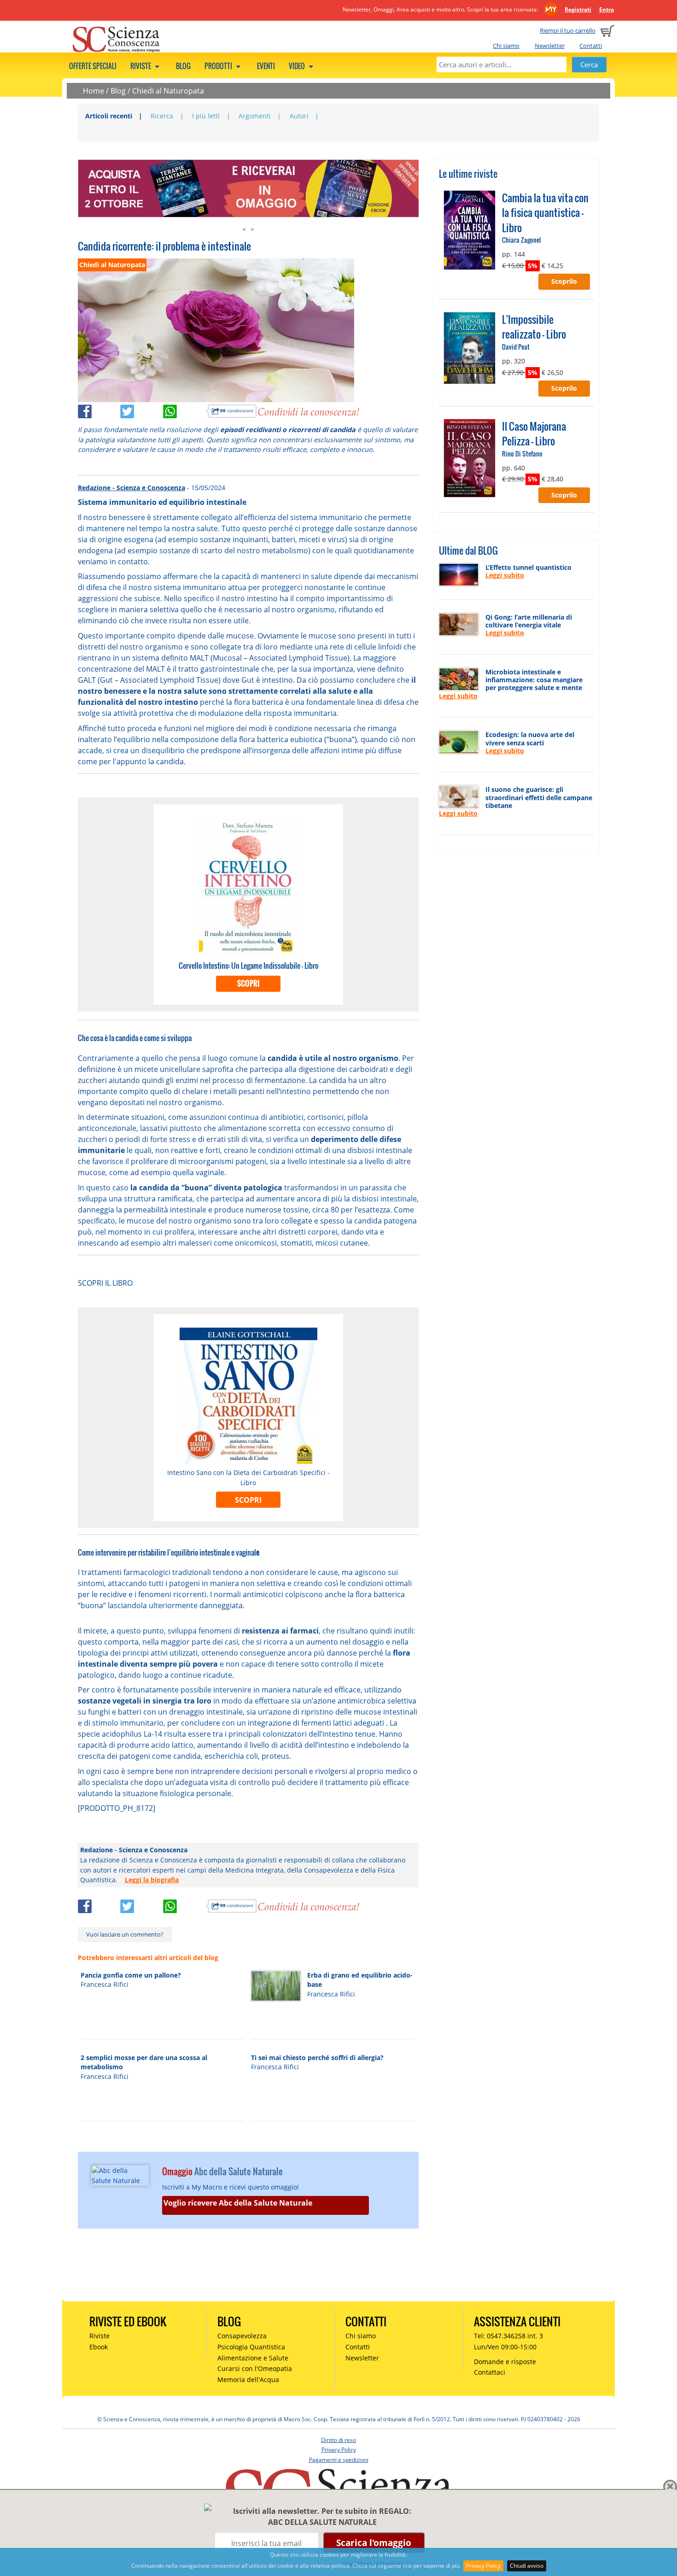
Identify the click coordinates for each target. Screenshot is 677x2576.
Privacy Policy (483, 2566)
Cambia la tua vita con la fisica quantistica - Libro (545, 213)
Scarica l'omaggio (374, 2543)
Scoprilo (564, 281)
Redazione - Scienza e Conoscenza (131, 488)
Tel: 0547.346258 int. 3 (508, 2336)
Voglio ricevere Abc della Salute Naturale (238, 2203)
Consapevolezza (242, 2336)
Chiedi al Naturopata (168, 91)
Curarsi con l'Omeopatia (255, 2368)
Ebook (99, 2347)
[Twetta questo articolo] (142, 410)
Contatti (591, 46)
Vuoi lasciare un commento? (125, 1934)
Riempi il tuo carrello (568, 30)
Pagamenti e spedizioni (339, 2460)
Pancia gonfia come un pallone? (131, 1975)
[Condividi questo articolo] (99, 410)
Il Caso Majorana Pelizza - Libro (534, 433)
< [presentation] (244, 229)
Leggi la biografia (152, 1880)
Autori (299, 116)
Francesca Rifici (105, 1984)
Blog (183, 66)
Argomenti (255, 116)
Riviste (141, 66)
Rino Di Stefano (522, 454)
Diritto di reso (338, 2440)
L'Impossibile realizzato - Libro (534, 327)
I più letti (206, 116)
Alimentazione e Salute (253, 2358)
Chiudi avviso (527, 2566)
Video (298, 66)
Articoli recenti (109, 116)
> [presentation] (252, 229)
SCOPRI (248, 984)
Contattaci (490, 2372)
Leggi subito (505, 575)
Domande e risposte (505, 2362)
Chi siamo (506, 46)
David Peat (516, 347)
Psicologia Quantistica (251, 2347)
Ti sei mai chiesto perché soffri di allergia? (317, 2058)
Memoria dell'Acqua (248, 2380)
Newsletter (550, 46)
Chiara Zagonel (521, 240)
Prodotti (219, 66)
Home (93, 91)
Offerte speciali (93, 66)
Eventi (266, 66)
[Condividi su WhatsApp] (184, 410)
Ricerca (162, 116)
